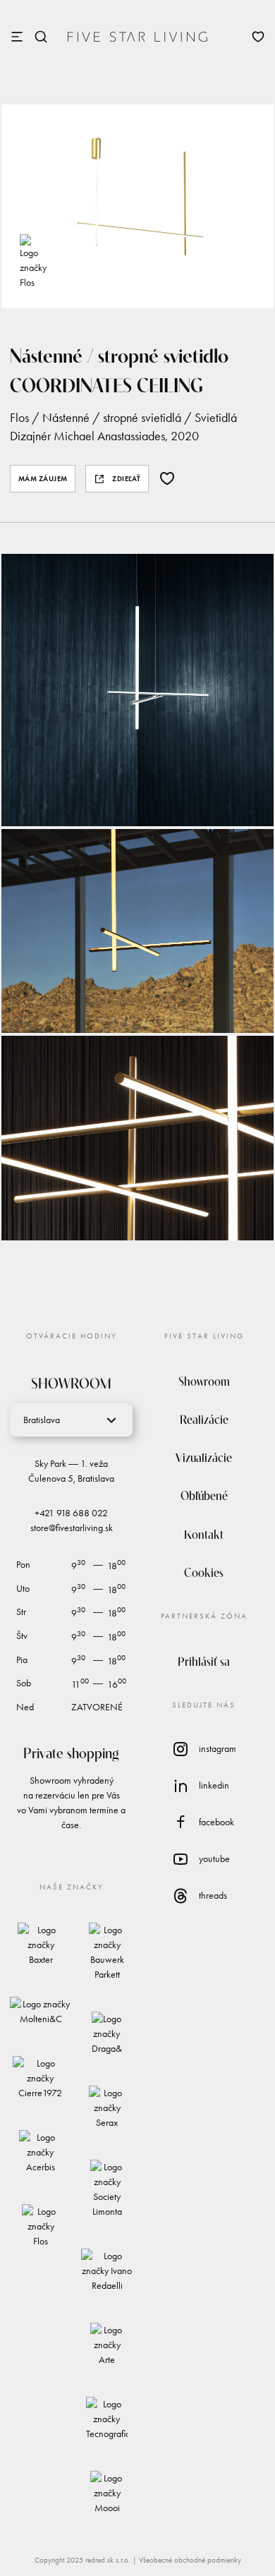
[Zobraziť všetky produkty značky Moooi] (107, 2493)
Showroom (204, 1380)
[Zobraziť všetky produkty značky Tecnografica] (106, 2419)
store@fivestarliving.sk (72, 1528)
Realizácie (204, 1419)
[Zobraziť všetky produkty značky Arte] (107, 2345)
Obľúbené (204, 1495)
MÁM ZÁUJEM (43, 479)
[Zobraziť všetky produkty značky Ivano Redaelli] (107, 2271)
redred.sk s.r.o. (108, 2560)
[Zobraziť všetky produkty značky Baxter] (41, 1945)
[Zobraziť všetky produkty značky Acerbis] (41, 2152)
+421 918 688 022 (71, 1513)
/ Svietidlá (209, 418)
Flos (19, 418)
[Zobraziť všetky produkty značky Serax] (107, 2108)
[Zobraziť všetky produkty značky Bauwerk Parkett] (107, 1952)
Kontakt (204, 1534)
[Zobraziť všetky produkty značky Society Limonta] (107, 2189)
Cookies (204, 1572)
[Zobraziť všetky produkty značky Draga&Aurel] (107, 2034)
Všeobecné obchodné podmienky (190, 2560)
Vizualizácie (204, 1457)
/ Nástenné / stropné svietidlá (105, 418)
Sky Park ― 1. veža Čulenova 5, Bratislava (71, 1471)
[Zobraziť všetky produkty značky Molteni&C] (41, 2012)
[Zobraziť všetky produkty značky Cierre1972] (40, 2078)
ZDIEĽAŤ (127, 479)
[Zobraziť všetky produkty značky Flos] (33, 262)
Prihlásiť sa (204, 1661)
